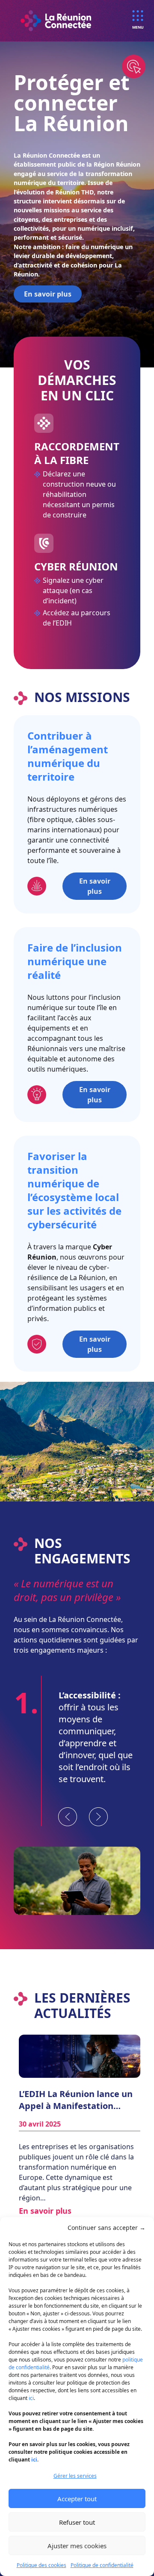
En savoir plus (48, 294)
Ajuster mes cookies (77, 2546)
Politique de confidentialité (102, 2565)
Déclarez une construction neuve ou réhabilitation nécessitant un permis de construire (79, 494)
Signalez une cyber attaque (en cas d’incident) (73, 590)
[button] (107, 2228)
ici (31, 2398)
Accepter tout (77, 2499)
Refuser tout (77, 2522)
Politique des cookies (41, 2565)
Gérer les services (75, 2476)
